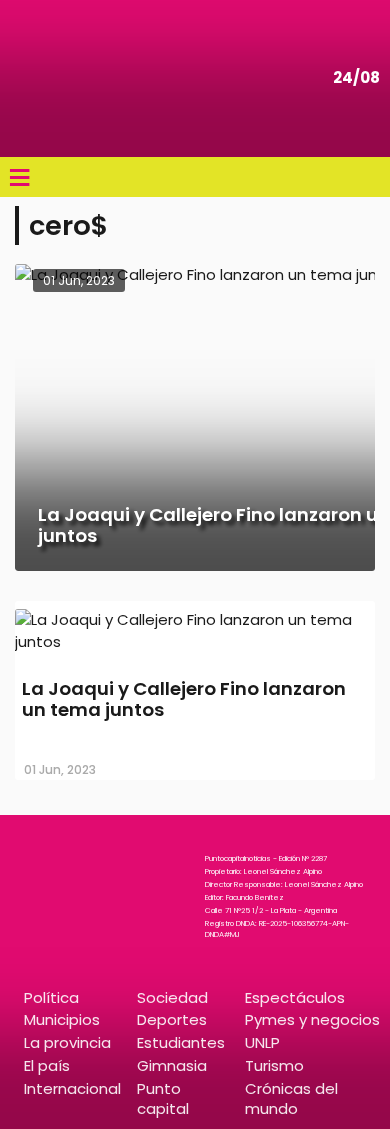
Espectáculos (295, 997)
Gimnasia (172, 1065)
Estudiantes (181, 1042)
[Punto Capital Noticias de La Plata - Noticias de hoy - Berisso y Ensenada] (75, 78)
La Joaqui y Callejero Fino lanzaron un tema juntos (184, 699)
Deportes (172, 1019)
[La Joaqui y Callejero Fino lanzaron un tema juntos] (195, 641)
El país (47, 1065)
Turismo (274, 1065)
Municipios (62, 1019)
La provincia (67, 1042)
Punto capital (163, 1098)
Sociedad (172, 997)
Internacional (72, 1088)
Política (51, 997)
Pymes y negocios (312, 1019)
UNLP (262, 1042)
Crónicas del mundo (291, 1098)
